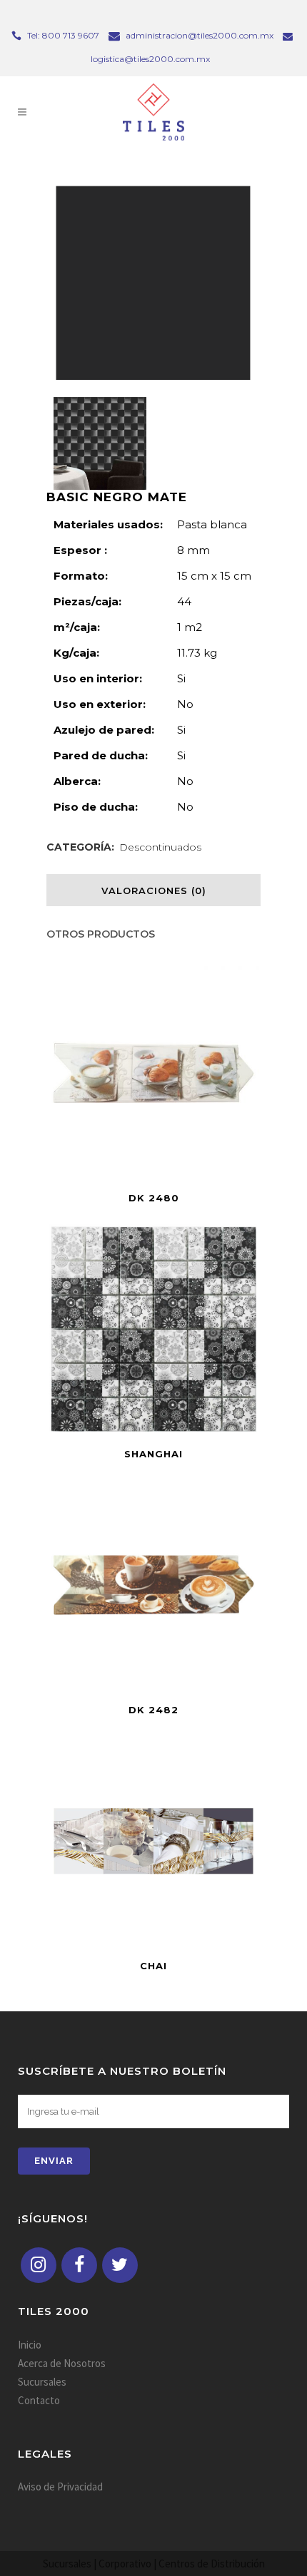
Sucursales (42, 2382)
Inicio (30, 2345)
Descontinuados (160, 847)
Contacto (39, 2400)
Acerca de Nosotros (62, 2363)
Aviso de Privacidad (60, 2487)
